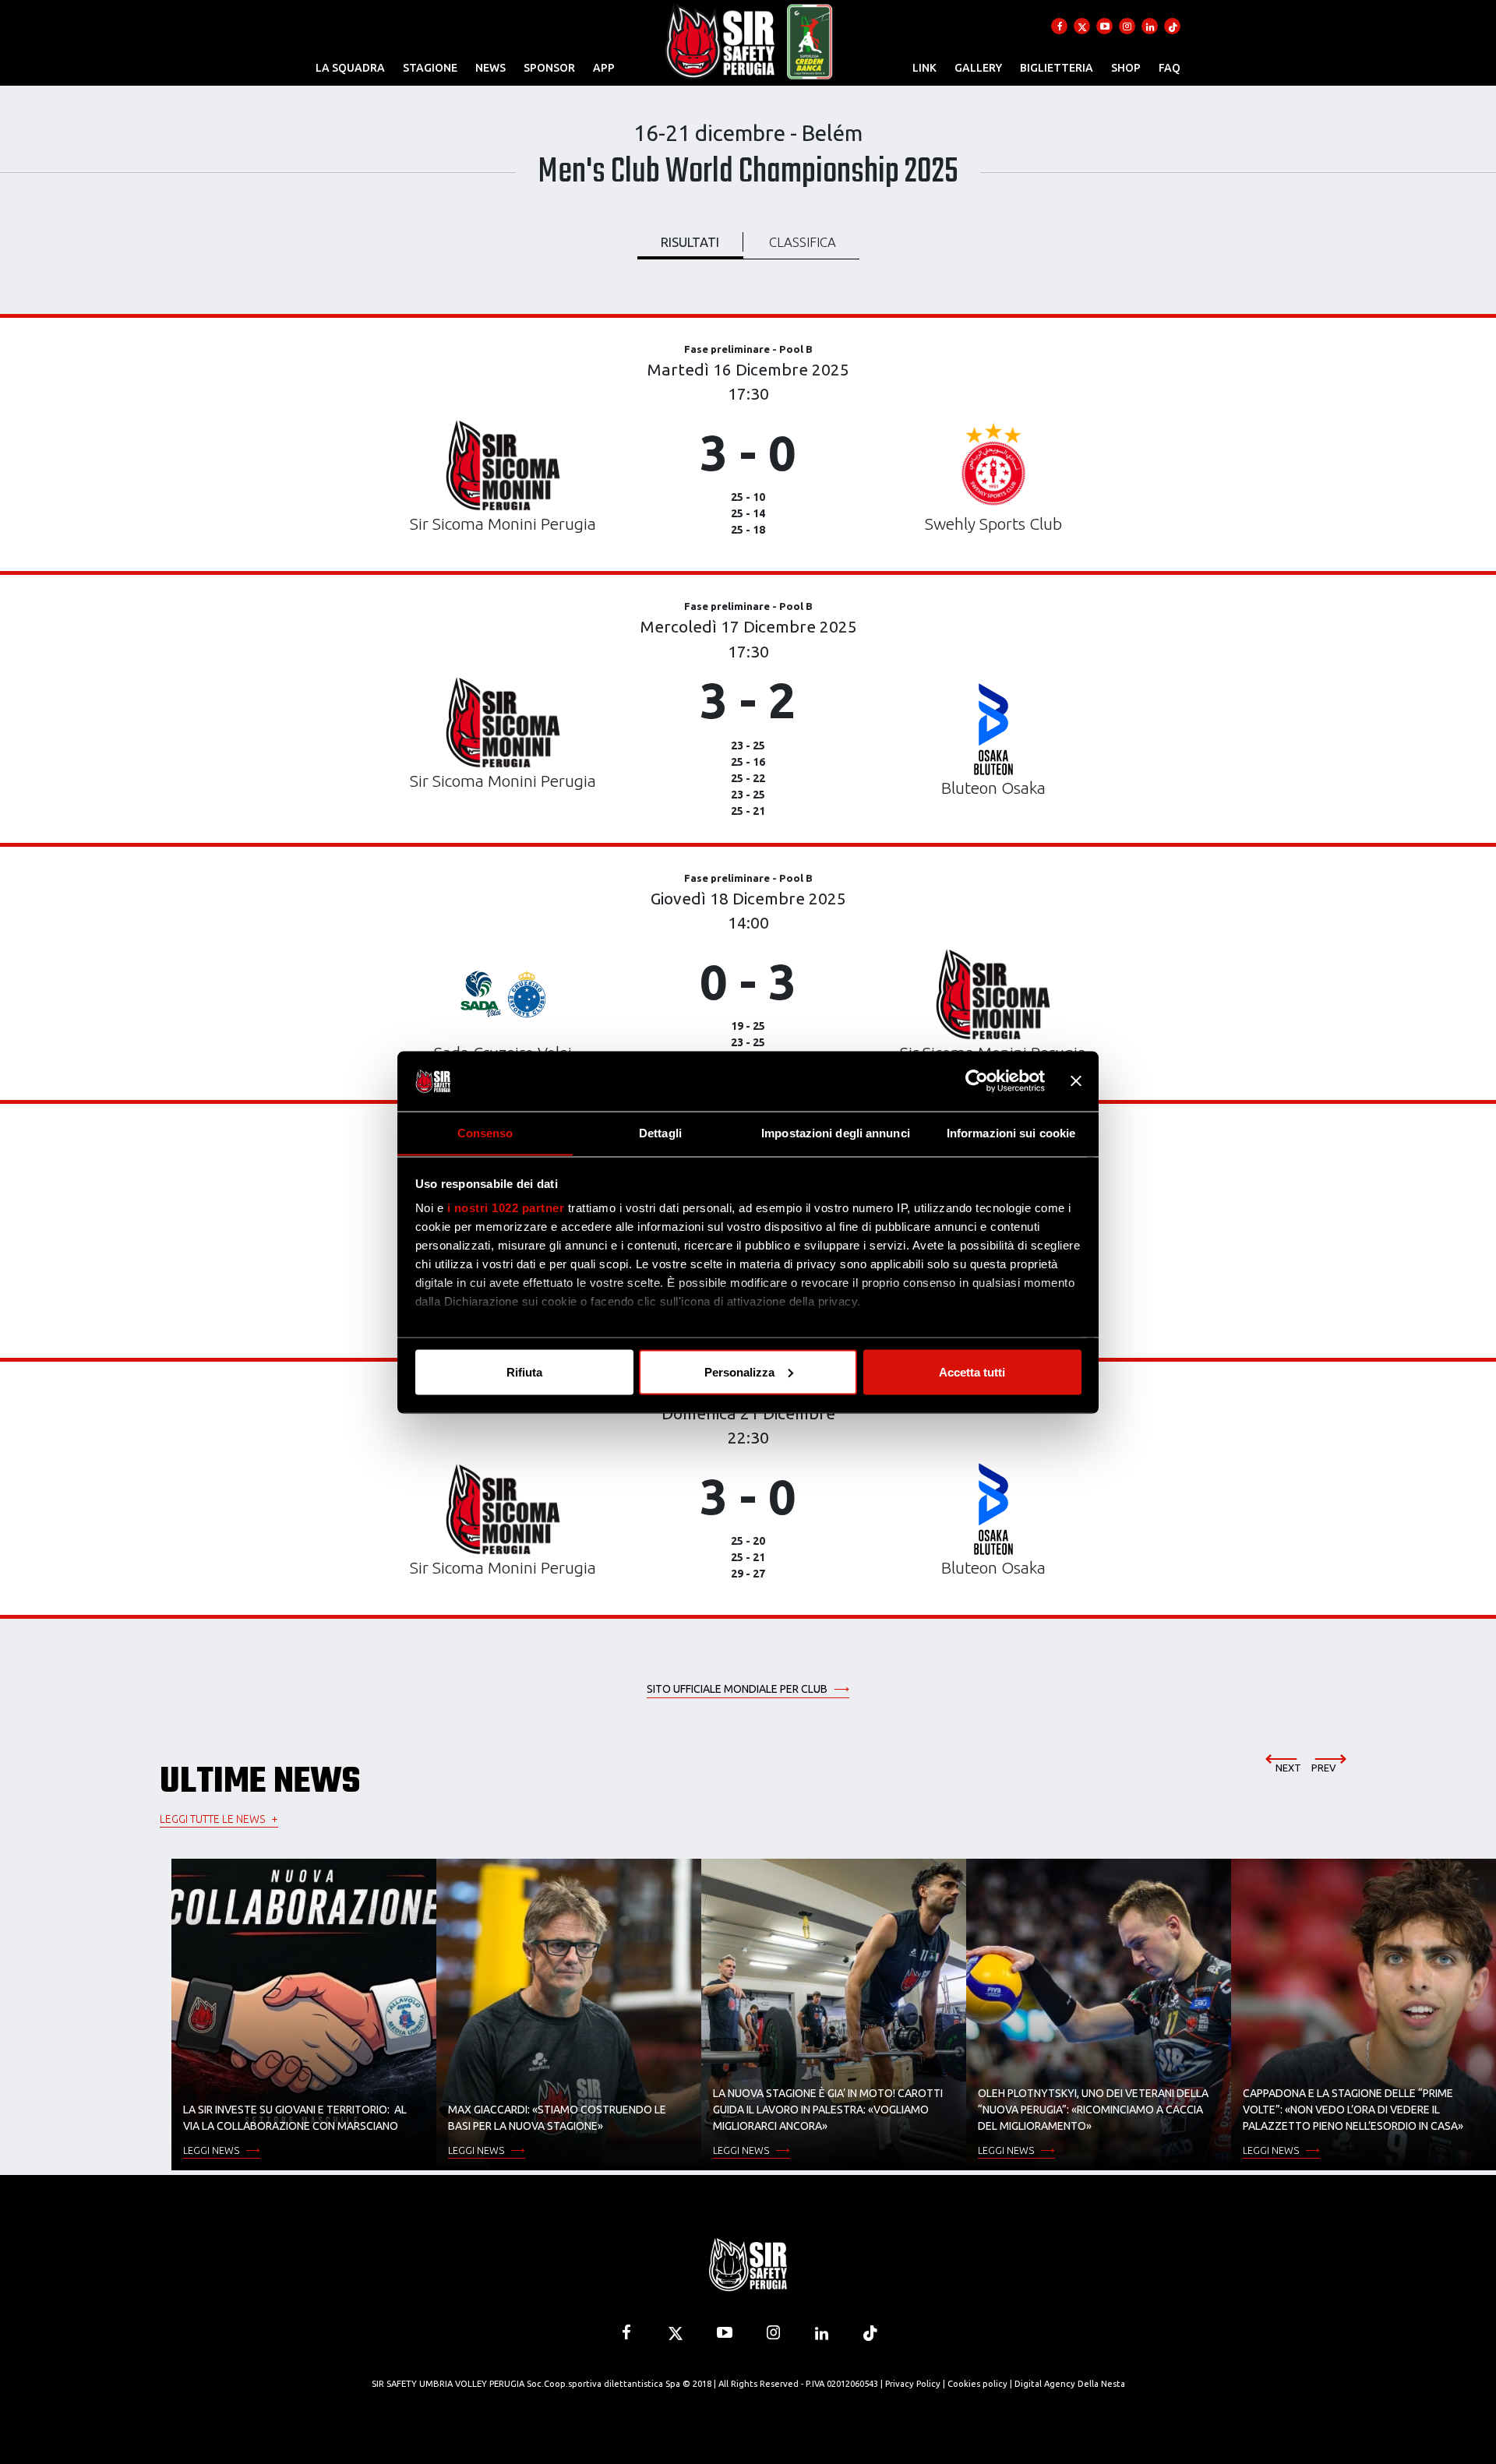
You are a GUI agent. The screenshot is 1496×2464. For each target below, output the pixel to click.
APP (604, 68)
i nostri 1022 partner (506, 1208)
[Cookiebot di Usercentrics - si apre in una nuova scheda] (977, 1081)
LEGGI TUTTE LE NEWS (212, 1819)
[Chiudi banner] (1076, 1081)
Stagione (430, 68)
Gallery (978, 68)
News (490, 68)
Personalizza (739, 1371)
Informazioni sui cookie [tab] (1011, 1132)
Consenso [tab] (485, 1132)
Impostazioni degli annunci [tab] (836, 1132)
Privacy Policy (913, 2384)
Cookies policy (977, 2384)
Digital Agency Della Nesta (1070, 2384)
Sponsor (549, 68)
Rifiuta (524, 1371)
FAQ (1170, 68)
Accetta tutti (972, 1371)
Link (924, 68)
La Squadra (350, 68)
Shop (1126, 68)
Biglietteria (1057, 68)
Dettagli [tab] (660, 1132)
